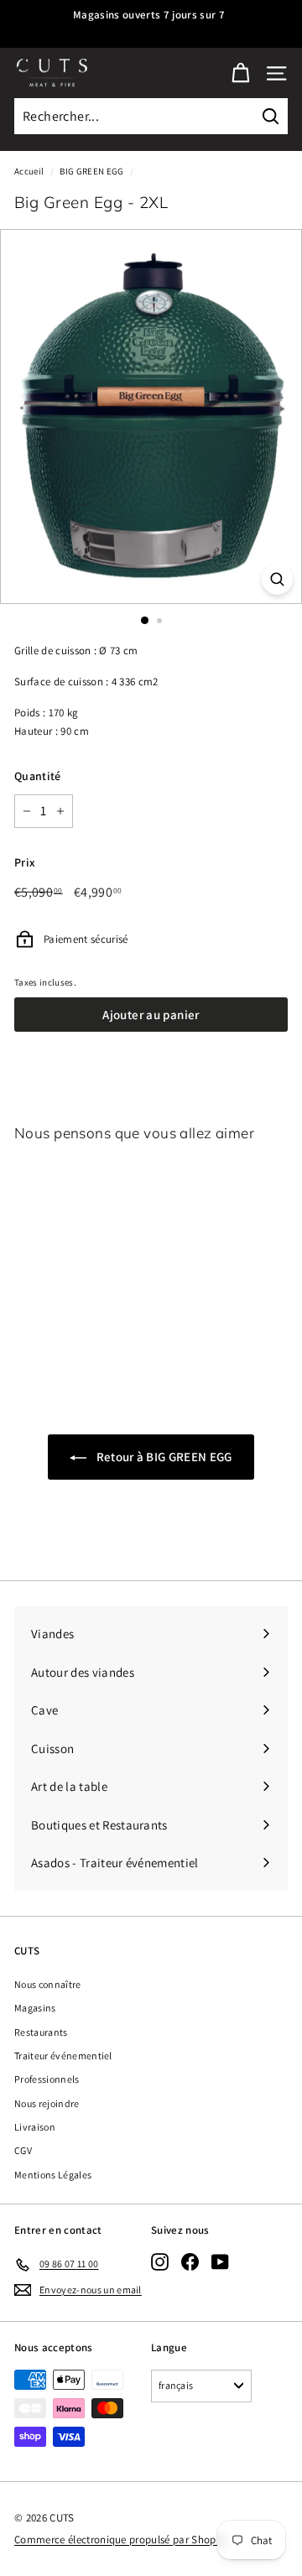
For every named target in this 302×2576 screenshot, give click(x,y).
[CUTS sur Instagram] (160, 2261)
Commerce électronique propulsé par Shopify (121, 2540)
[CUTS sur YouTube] (220, 2261)
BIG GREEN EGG (91, 171)
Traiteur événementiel (63, 2056)
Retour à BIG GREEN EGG (162, 1457)
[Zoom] (277, 579)
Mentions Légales (53, 2175)
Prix (25, 862)
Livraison (35, 2127)
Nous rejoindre (47, 2103)
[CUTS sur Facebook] (190, 2261)
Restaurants (41, 2032)
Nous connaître (48, 1984)
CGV (23, 2150)
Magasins (35, 2008)
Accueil (29, 171)
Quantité (38, 776)
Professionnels (47, 2079)
